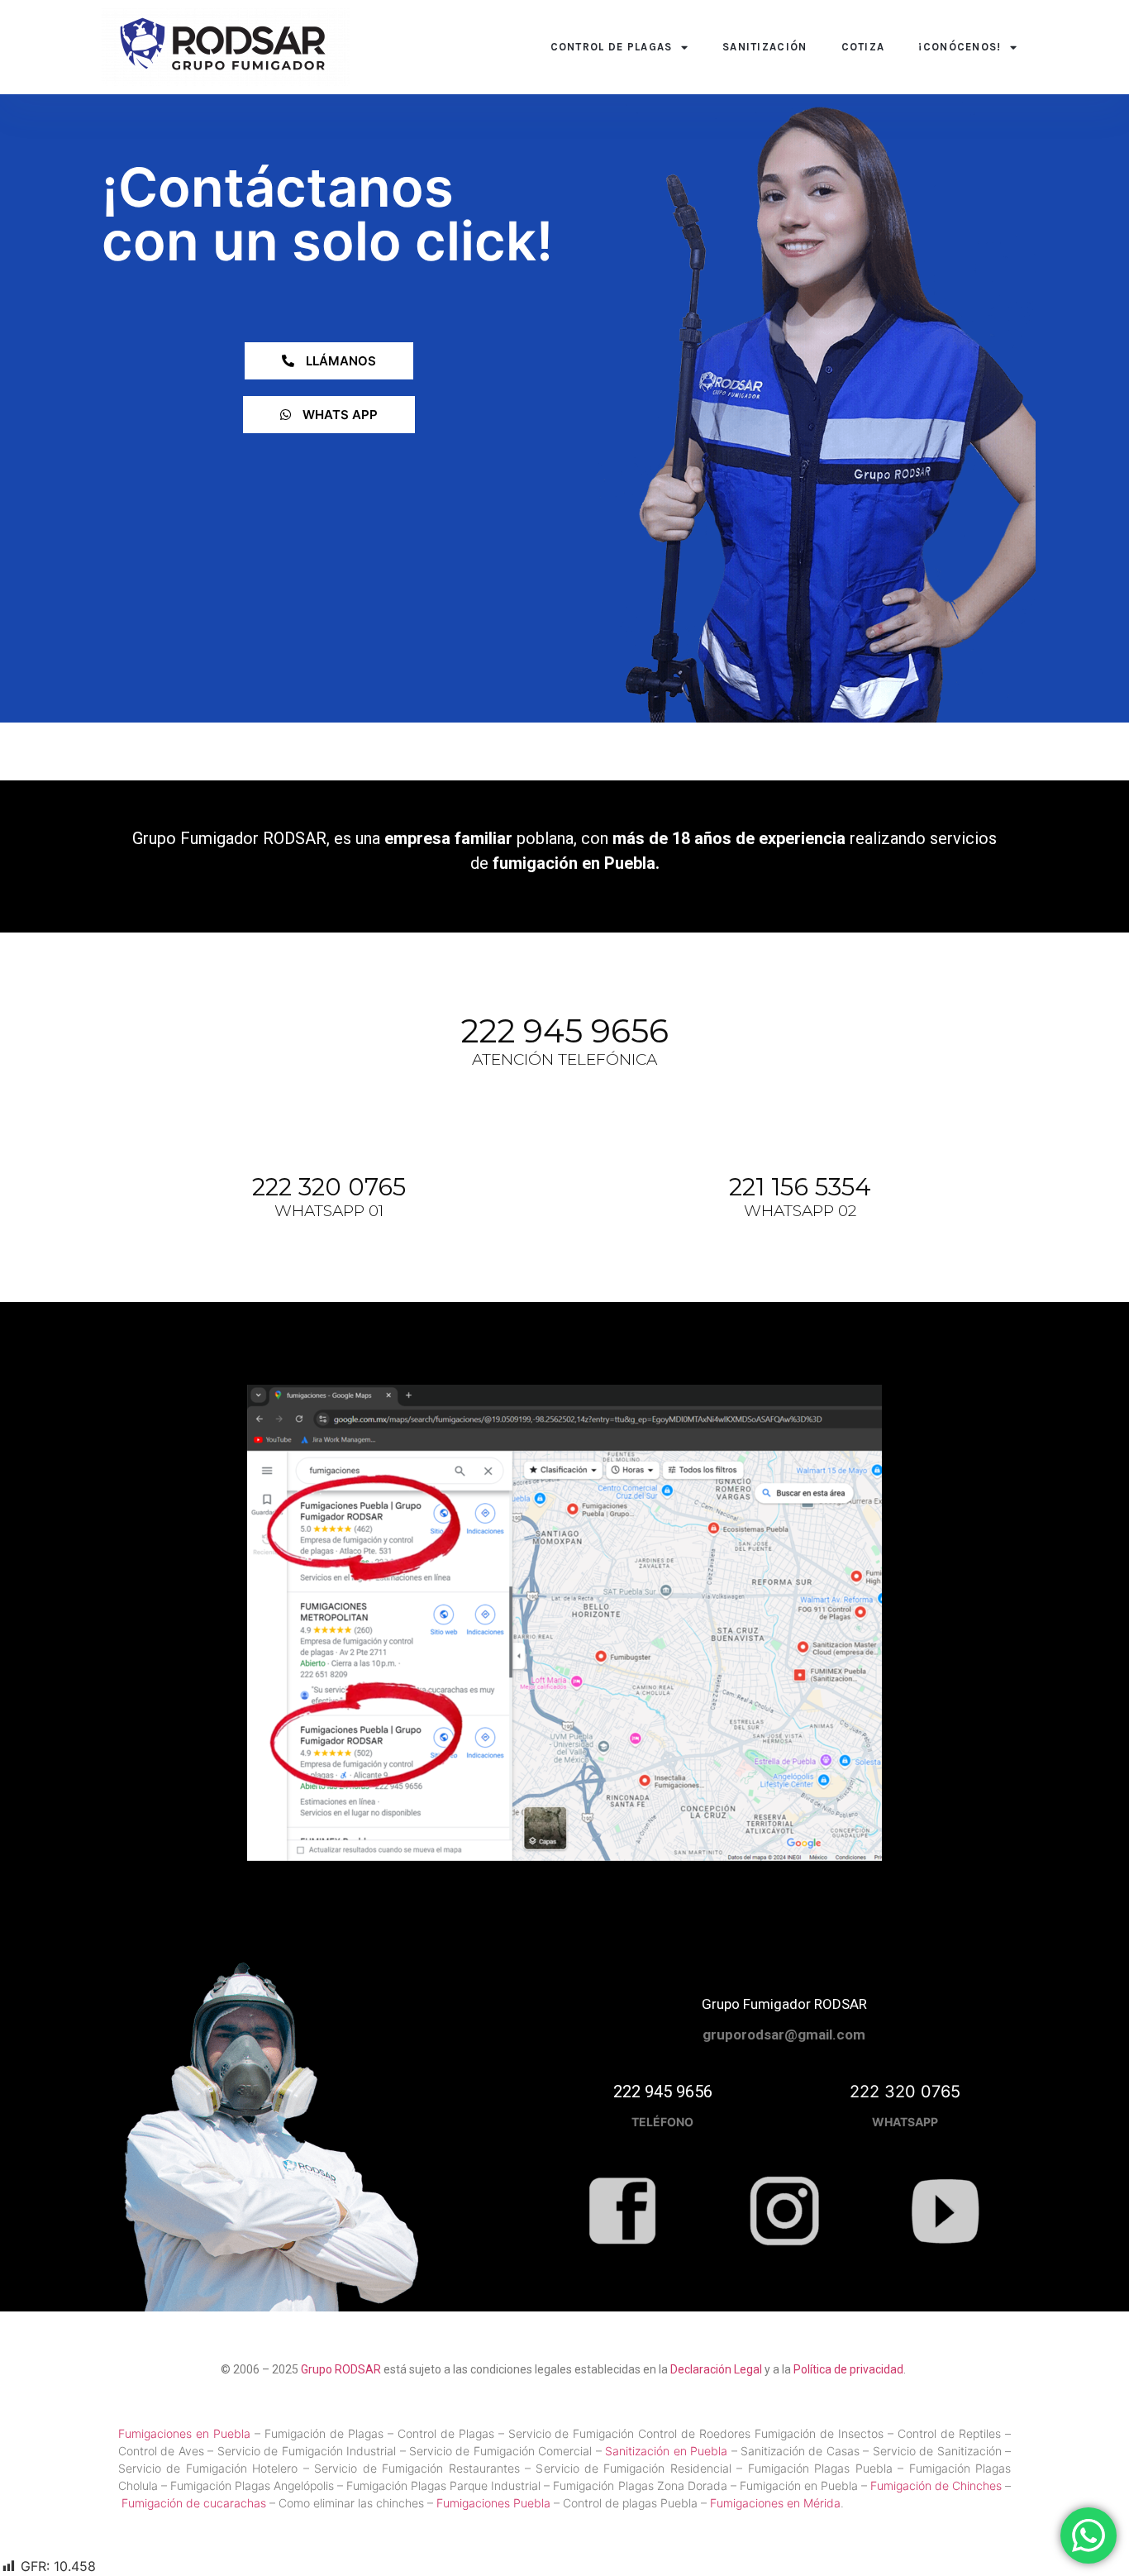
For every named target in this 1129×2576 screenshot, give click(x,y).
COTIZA (863, 47)
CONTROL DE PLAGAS (612, 47)
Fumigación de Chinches (938, 2485)
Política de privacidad (848, 2369)
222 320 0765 (329, 1187)
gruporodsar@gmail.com (784, 2035)
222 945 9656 (564, 1031)
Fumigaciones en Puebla (184, 2433)
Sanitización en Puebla (666, 2451)
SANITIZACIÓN (765, 47)
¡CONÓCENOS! (960, 47)
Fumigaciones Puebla (493, 2503)
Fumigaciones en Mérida (775, 2503)
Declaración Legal (716, 2369)
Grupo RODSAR (341, 2369)
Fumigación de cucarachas (194, 2503)
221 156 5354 (800, 1187)
